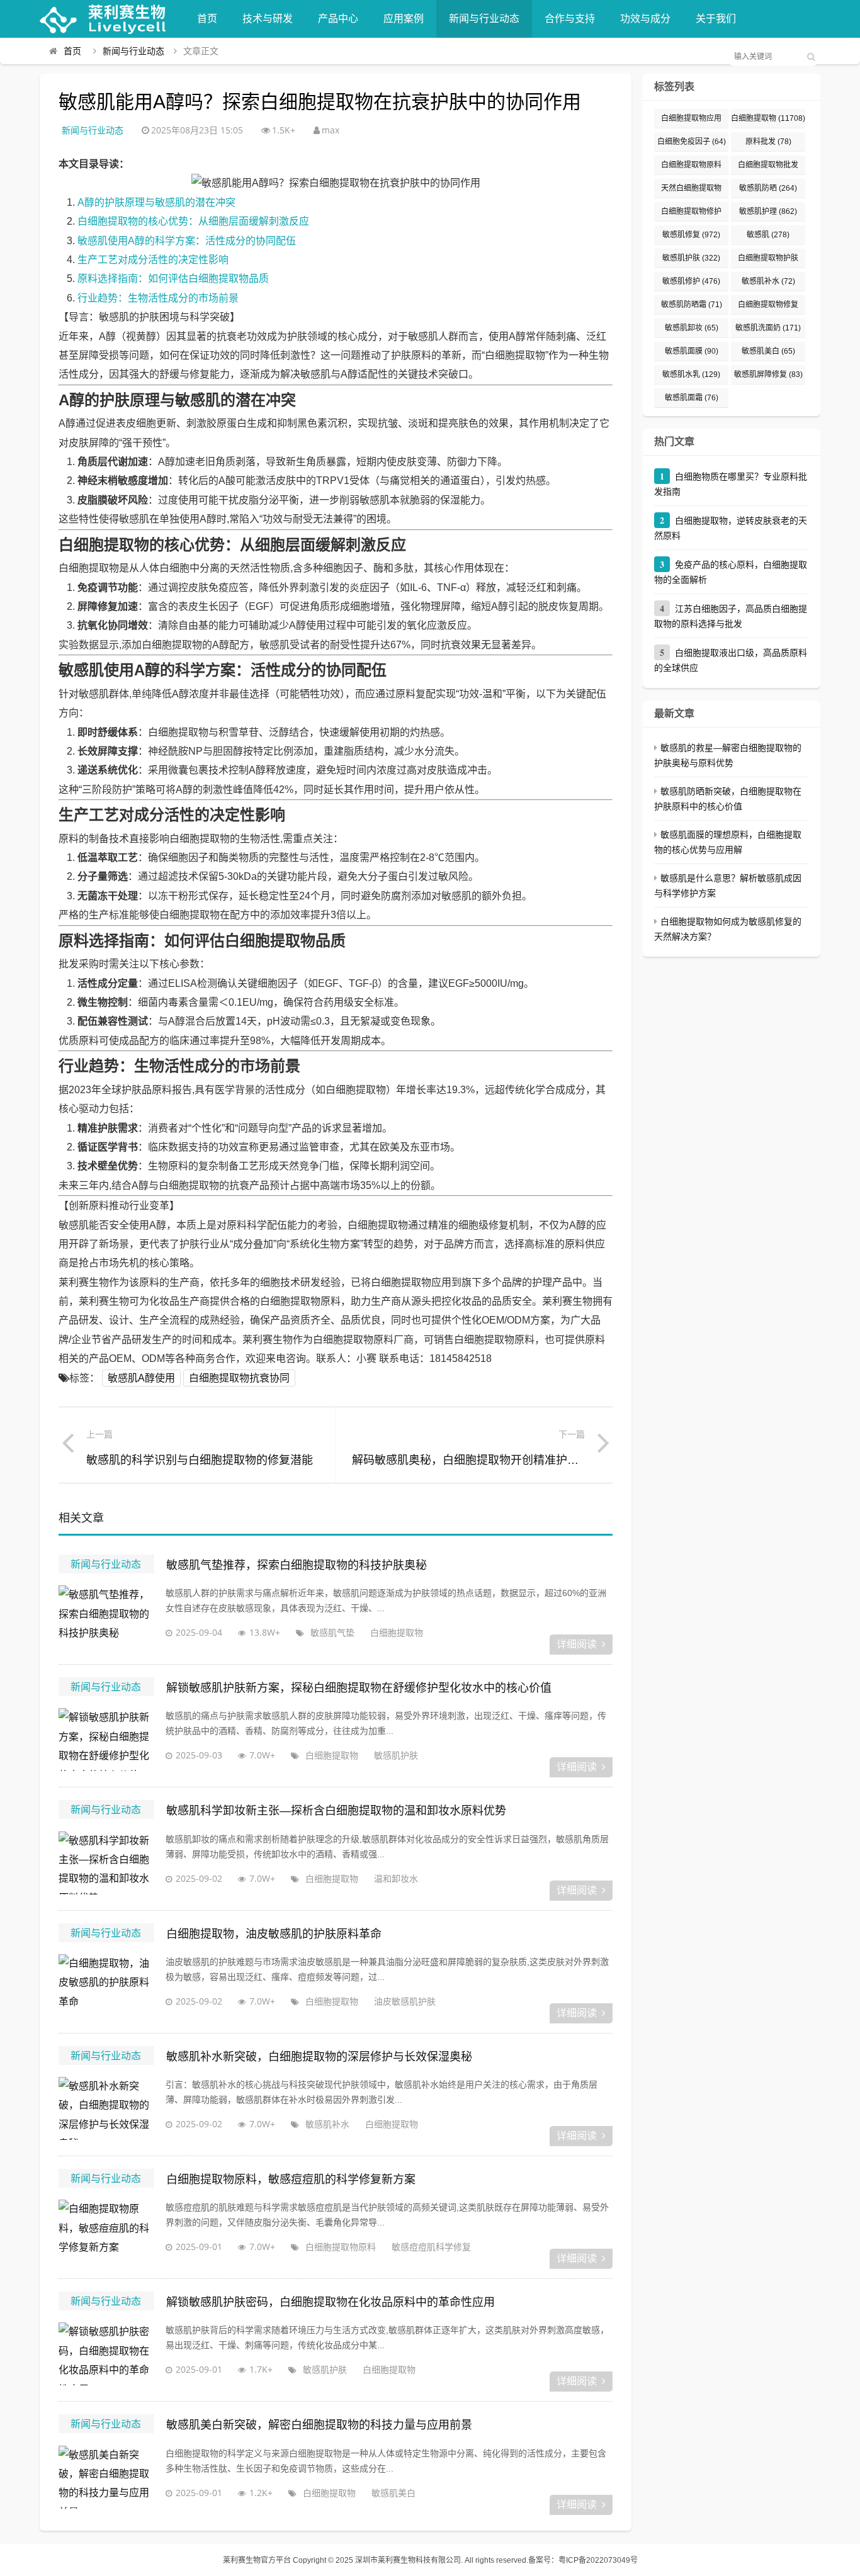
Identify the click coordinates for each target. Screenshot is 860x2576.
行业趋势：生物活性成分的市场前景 (158, 298)
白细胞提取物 (397, 1632)
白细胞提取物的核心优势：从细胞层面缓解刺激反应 (193, 221)
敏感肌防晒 (768, 188)
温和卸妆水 (396, 1878)
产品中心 (338, 19)
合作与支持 (570, 19)
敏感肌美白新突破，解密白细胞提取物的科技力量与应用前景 (319, 2425)
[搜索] (811, 57)
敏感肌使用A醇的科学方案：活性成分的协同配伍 (187, 241)
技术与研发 (268, 19)
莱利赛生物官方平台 (257, 2560)
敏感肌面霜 (692, 398)
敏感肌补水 (327, 2124)
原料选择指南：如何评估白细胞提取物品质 (173, 278)
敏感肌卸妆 (692, 328)
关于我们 (716, 19)
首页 (207, 19)
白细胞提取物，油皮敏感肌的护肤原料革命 (274, 1934)
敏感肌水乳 (691, 374)
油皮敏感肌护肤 (405, 2001)
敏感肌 (768, 235)
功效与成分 (645, 19)
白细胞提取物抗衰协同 (239, 1378)
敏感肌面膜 (692, 351)
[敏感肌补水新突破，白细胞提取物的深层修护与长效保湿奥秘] (106, 2108)
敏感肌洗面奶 (768, 328)
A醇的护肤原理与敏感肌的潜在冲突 (156, 202)
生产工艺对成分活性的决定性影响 (153, 260)
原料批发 (768, 142)
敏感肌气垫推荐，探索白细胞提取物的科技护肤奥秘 (297, 1565)
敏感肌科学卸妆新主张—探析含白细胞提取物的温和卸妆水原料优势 (336, 1811)
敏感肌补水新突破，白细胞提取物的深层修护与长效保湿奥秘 (319, 2057)
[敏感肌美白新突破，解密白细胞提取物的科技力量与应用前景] (106, 2477)
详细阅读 (577, 1644)
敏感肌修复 (691, 235)
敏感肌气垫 (332, 1632)
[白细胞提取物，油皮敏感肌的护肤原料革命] (106, 1986)
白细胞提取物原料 (341, 2247)
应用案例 (404, 19)
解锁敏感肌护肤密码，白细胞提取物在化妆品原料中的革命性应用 (331, 2302)
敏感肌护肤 (396, 1755)
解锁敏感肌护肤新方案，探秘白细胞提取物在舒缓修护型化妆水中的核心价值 (359, 1688)
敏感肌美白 (393, 2493)
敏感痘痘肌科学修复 (431, 2247)
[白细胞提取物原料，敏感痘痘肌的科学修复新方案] (106, 2231)
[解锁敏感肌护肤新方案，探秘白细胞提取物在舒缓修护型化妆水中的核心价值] (106, 1740)
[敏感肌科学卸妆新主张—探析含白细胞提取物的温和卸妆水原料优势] (106, 1863)
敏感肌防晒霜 (692, 305)
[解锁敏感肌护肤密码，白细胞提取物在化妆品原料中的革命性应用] (106, 2354)
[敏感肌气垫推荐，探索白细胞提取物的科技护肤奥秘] (106, 1617)
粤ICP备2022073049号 (598, 2560)
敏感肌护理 (768, 211)
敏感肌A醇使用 (141, 1378)
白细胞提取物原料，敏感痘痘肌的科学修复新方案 (291, 2179)
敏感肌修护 (691, 281)
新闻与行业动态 (484, 19)
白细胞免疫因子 (692, 142)
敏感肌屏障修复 (768, 374)
